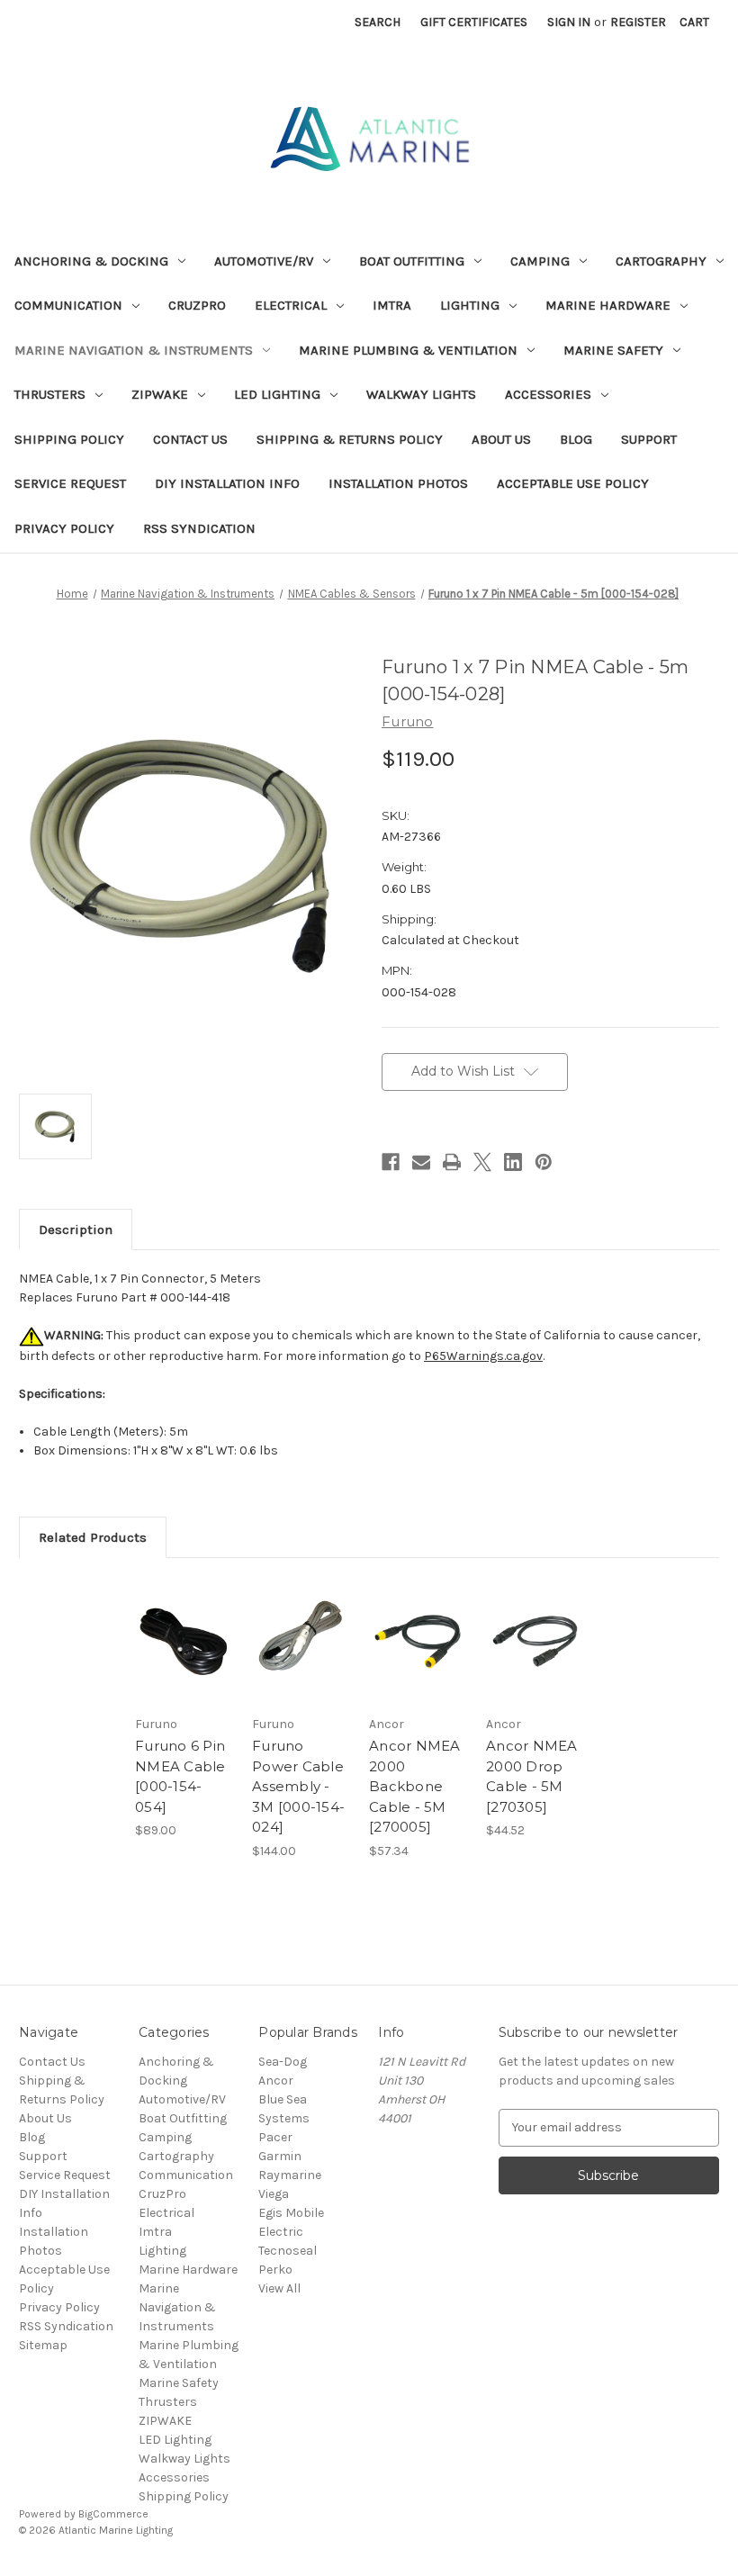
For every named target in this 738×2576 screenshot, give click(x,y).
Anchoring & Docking (91, 261)
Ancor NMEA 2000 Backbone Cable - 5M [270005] (415, 1786)
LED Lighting (277, 394)
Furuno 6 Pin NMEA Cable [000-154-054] (180, 1776)
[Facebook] (391, 1162)
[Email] (421, 1162)
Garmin (280, 2156)
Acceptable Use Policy (573, 483)
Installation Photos (398, 483)
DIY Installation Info (227, 483)
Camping (540, 261)
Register (638, 22)
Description (76, 1229)
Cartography (661, 261)
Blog (576, 439)
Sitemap (43, 2345)
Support (649, 439)
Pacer (275, 2137)
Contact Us (190, 439)
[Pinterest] (544, 1162)
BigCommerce (113, 2514)
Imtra (392, 305)
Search (378, 22)
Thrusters (50, 394)
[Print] (452, 1162)
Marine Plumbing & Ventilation (408, 350)
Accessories (548, 394)
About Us (501, 439)
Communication (68, 305)
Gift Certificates (474, 22)
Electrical (291, 305)
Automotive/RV (264, 261)
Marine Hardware (608, 305)
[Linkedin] (513, 1162)
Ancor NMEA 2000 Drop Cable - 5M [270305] (532, 1776)
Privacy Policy (64, 528)
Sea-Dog (283, 2062)
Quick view (184, 1641)
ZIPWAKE (160, 394)
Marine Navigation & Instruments (134, 350)
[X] (482, 1162)
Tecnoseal (288, 2251)
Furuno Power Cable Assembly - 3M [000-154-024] (298, 1786)
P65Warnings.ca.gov (483, 1356)
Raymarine (290, 2175)
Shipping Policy (69, 439)
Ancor (276, 2081)
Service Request (70, 483)
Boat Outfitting (412, 261)
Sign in (569, 22)
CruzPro (197, 305)
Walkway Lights (421, 394)
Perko (275, 2270)
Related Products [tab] (93, 1537)
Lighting (470, 305)
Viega (274, 2194)
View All (279, 2288)
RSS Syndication (199, 528)
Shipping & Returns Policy (350, 439)
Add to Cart (418, 1663)
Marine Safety (613, 350)
